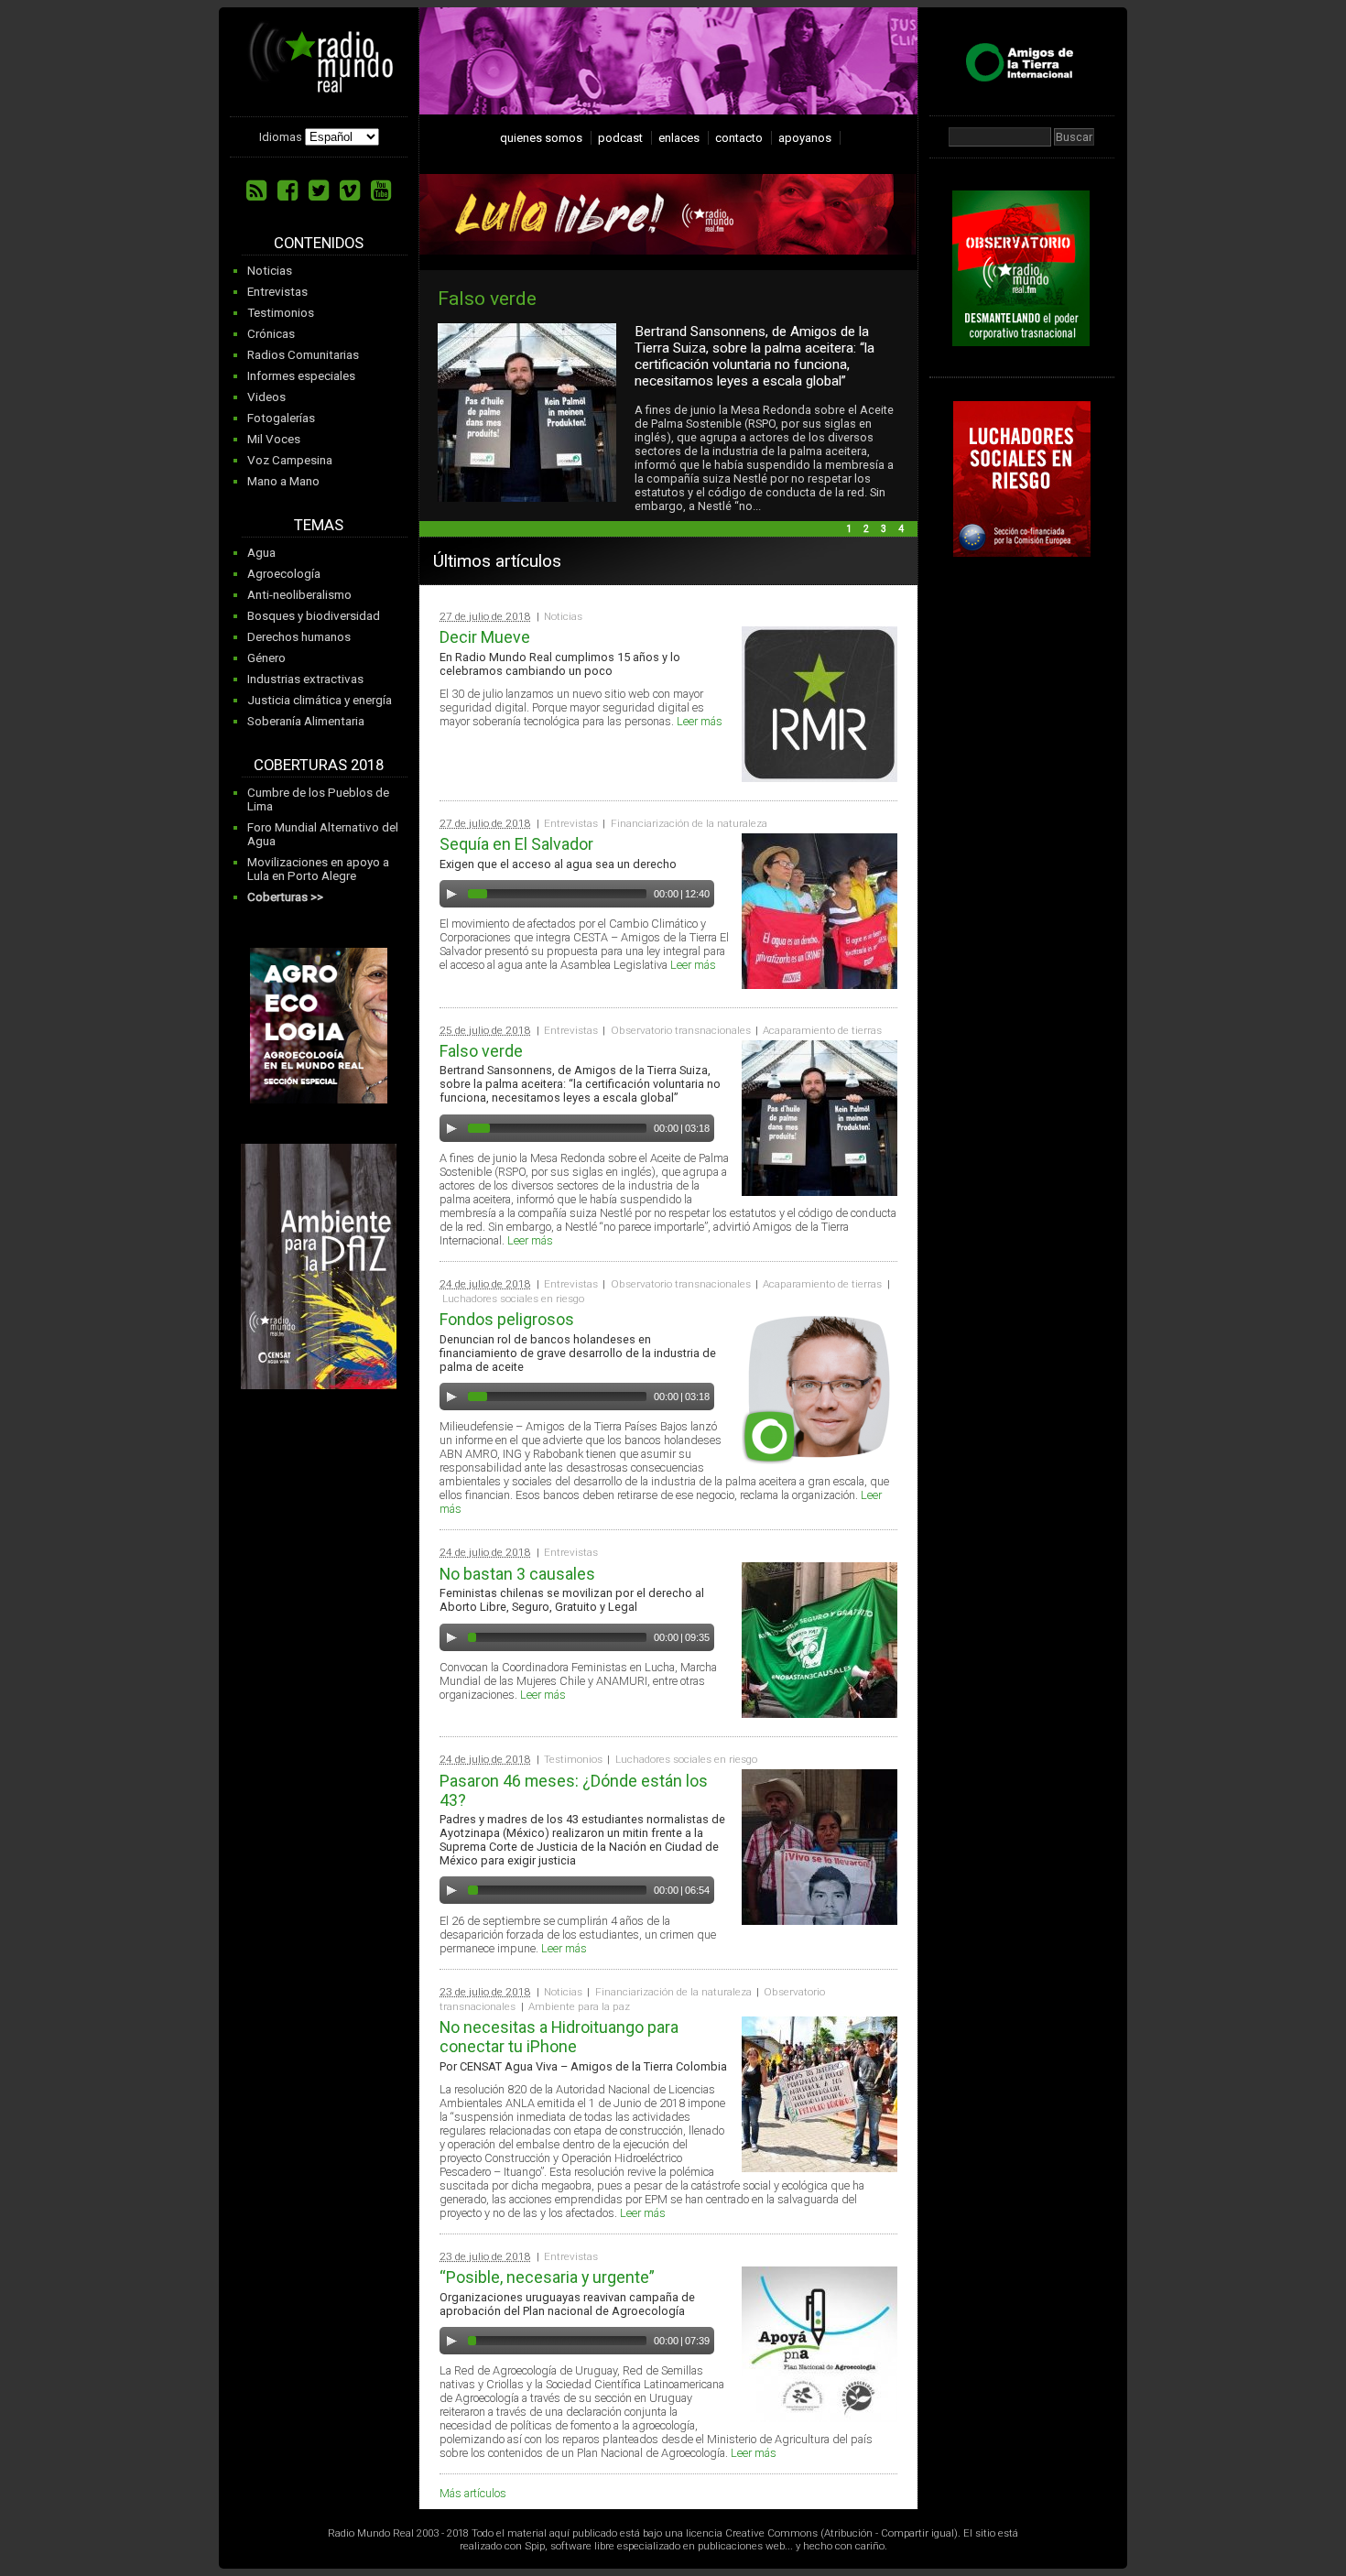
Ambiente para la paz (579, 2006)
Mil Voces (274, 439)
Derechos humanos (299, 637)
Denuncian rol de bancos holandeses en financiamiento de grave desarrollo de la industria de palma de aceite (813, 348)
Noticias (270, 271)
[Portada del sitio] (321, 86)
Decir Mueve (485, 637)
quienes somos (541, 138)
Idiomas (281, 137)
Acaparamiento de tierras (822, 1030)
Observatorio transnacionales (681, 1030)
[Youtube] (381, 190)
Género (266, 658)
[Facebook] (288, 190)
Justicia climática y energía (320, 700)
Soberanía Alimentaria (306, 721)
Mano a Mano (283, 481)
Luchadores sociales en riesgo (513, 1299)
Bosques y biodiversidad (314, 616)
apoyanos (805, 138)
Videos (266, 397)
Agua (261, 553)
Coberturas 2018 (319, 765)
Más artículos (473, 2493)
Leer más (700, 721)
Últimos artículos (497, 561)
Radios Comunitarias (303, 355)
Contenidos (319, 243)
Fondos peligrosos (575, 298)
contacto (739, 138)
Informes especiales (301, 376)
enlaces (679, 138)
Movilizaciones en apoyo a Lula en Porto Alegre (318, 869)
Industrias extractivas (305, 679)
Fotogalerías (281, 418)
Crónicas (271, 334)
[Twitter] (319, 190)
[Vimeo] (350, 190)
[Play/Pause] (451, 894)
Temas (319, 525)
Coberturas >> (285, 897)
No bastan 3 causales (517, 1574)
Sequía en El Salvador (516, 844)
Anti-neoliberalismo (299, 595)
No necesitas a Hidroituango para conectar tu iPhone (559, 2037)
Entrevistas (277, 292)
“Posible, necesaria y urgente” (547, 2277)
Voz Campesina (290, 460)
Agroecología (284, 574)
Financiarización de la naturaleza (689, 823)
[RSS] (256, 190)
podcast (620, 138)
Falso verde (481, 1051)
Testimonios (281, 313)
